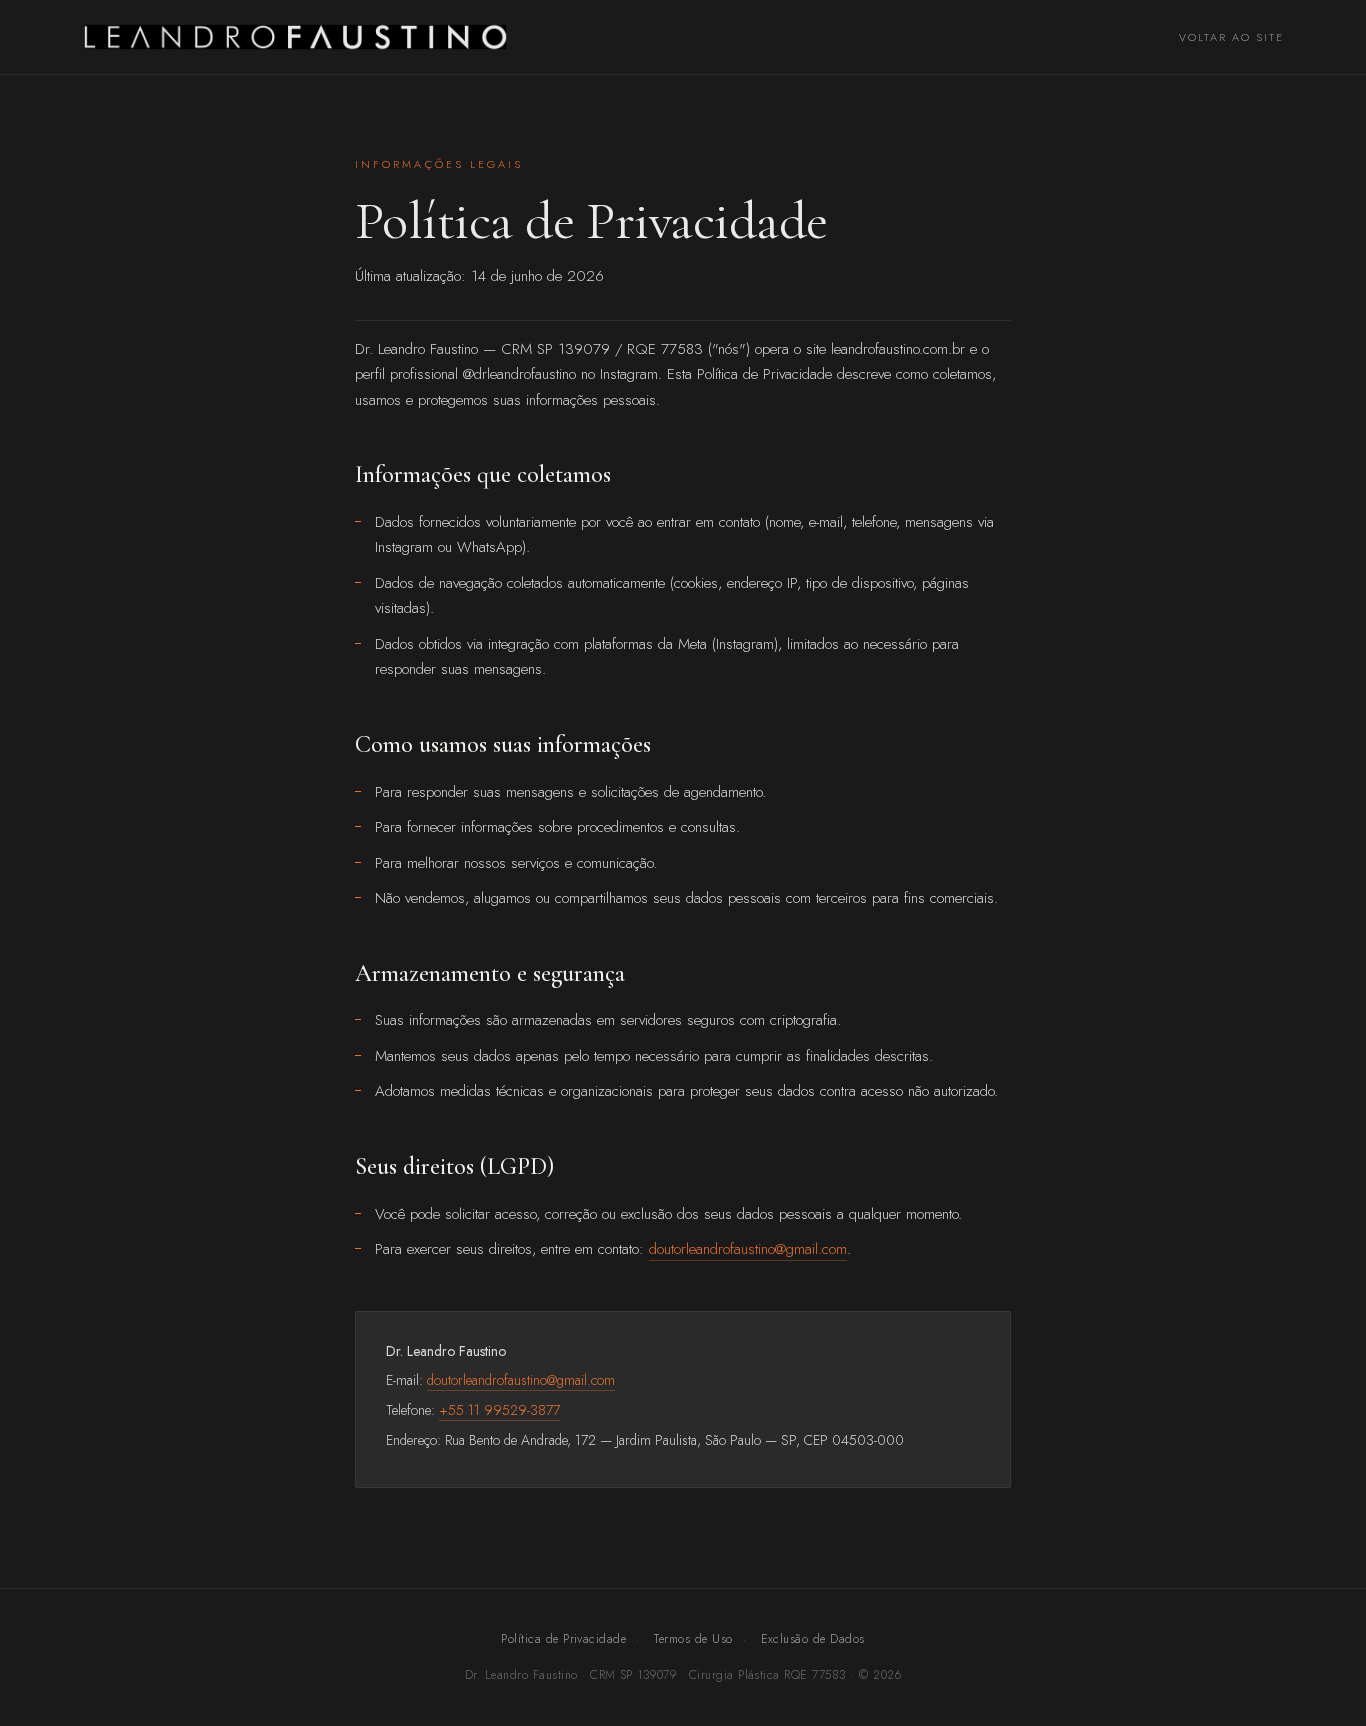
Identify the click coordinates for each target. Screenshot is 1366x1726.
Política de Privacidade (563, 1639)
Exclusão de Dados (813, 1639)
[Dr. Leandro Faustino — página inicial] (296, 37)
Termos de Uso (693, 1639)
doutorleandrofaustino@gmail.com (748, 1249)
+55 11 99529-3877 (499, 1410)
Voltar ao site (1231, 37)
